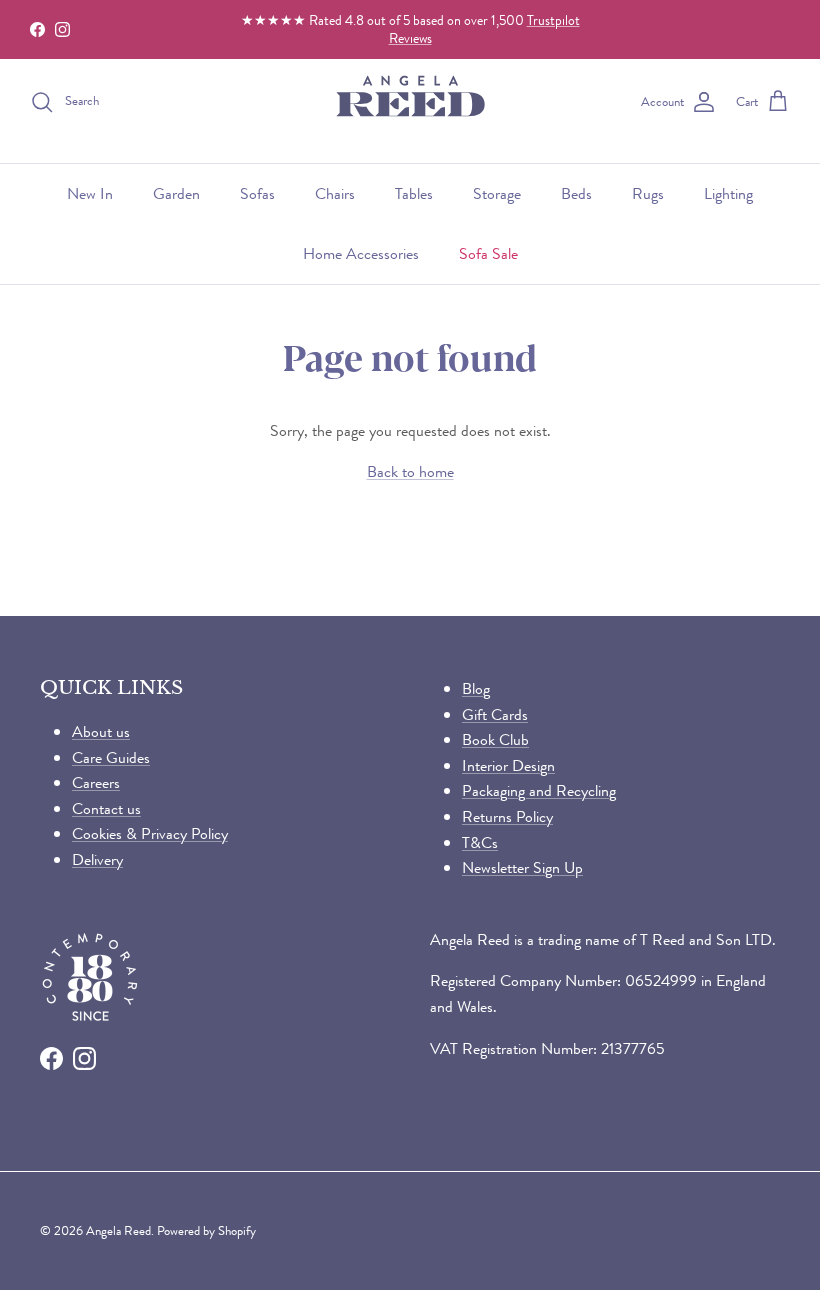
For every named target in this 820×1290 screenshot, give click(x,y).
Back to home (410, 471)
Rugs (648, 193)
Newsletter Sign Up (522, 867)
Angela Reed (118, 1230)
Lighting (728, 193)
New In (90, 193)
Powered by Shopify (206, 1230)
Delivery (97, 859)
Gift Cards (495, 714)
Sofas (257, 193)
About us (101, 731)
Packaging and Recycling (539, 790)
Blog (476, 688)
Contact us (106, 808)
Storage (497, 193)
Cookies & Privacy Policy (150, 833)
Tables (414, 193)
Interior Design (508, 765)
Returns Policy (507, 816)
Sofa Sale (488, 253)
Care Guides (111, 757)
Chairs (335, 193)
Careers (96, 782)
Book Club (495, 739)
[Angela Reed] (410, 102)
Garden (176, 193)
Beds (576, 193)
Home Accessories (361, 253)
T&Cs (480, 842)
